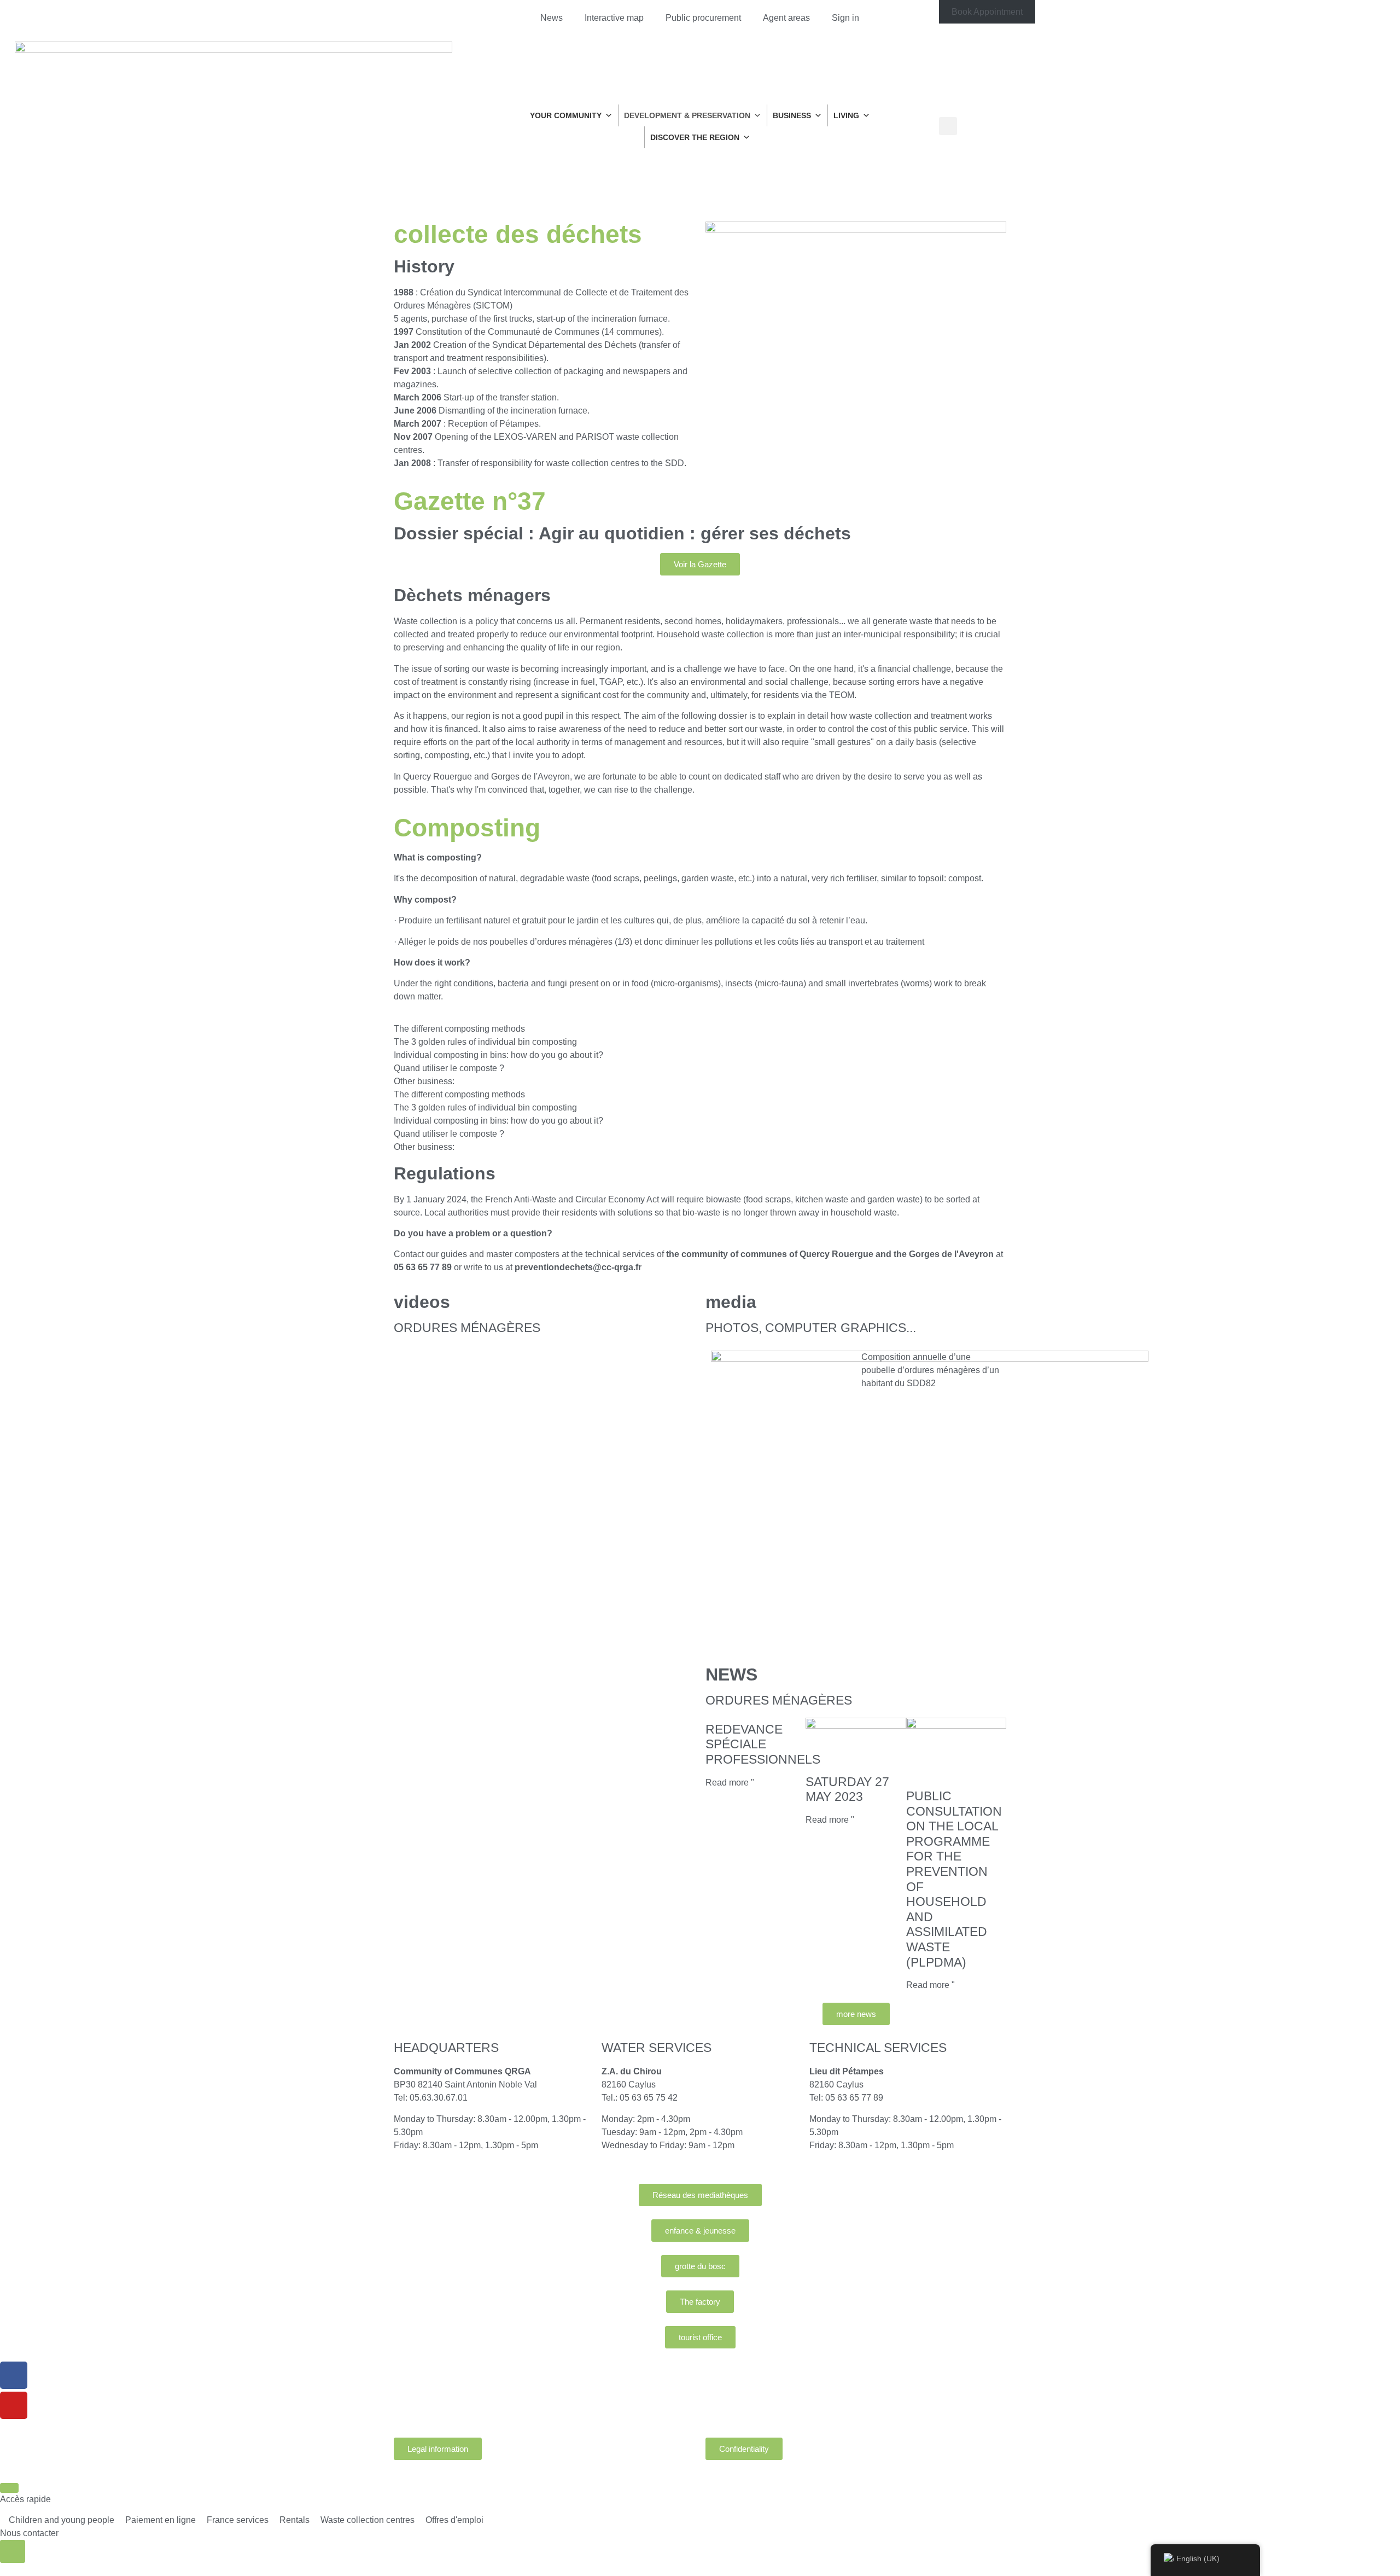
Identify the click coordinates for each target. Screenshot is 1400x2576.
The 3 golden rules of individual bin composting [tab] (485, 1042)
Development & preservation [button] (687, 115)
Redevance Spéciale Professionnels (763, 1744)
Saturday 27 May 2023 (847, 1789)
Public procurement (703, 18)
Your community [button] (566, 115)
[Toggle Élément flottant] (13, 2551)
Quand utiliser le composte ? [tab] (449, 1068)
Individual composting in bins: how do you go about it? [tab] (498, 1055)
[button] (948, 126)
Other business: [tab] (424, 1081)
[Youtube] (14, 2405)
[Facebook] (14, 2375)
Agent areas (786, 18)
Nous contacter (29, 2533)
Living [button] (846, 115)
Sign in (845, 18)
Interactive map (614, 18)
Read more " (730, 1783)
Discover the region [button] (695, 137)
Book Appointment (987, 12)
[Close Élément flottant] (9, 2488)
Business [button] (792, 115)
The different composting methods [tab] (459, 1029)
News (552, 18)
